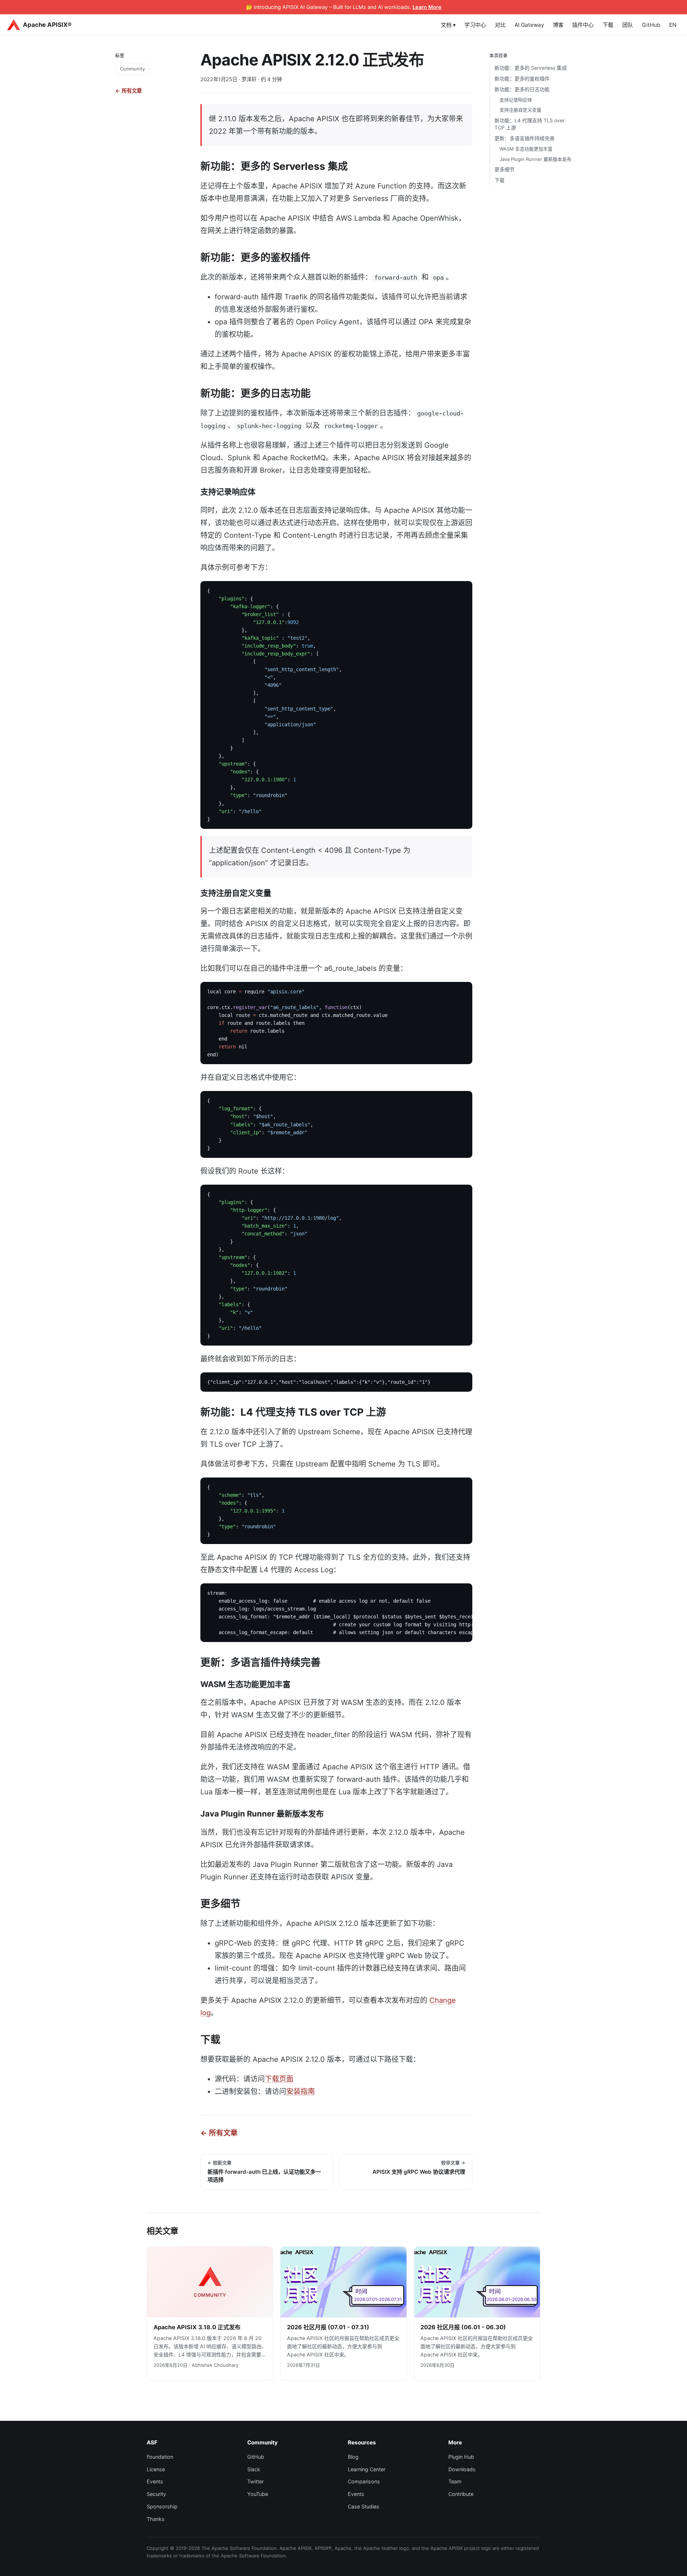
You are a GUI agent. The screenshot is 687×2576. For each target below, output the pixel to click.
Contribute (461, 2494)
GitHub (651, 25)
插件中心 (583, 25)
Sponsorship (162, 2506)
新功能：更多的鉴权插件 (522, 78)
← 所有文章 (128, 91)
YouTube (258, 2494)
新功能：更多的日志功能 (522, 89)
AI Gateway (529, 25)
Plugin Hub (461, 2457)
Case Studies (364, 2506)
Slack (254, 2469)
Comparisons (364, 2481)
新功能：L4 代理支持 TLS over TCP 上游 (530, 124)
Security (156, 2494)
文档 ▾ (448, 25)
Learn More (427, 7)
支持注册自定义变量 (520, 110)
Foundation (160, 2457)
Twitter (255, 2481)
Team (455, 2481)
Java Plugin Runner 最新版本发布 (535, 159)
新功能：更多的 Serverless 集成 (531, 68)
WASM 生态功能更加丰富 (526, 149)
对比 (500, 25)
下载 (608, 25)
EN (673, 25)
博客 (558, 25)
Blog (353, 2457)
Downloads (462, 2469)
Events (155, 2481)
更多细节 (505, 169)
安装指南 (301, 2091)
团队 (628, 25)
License (156, 2469)
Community (132, 69)
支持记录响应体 (516, 100)
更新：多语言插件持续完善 (525, 139)
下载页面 (279, 2079)
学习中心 (475, 25)
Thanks (156, 2519)
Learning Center (367, 2469)
